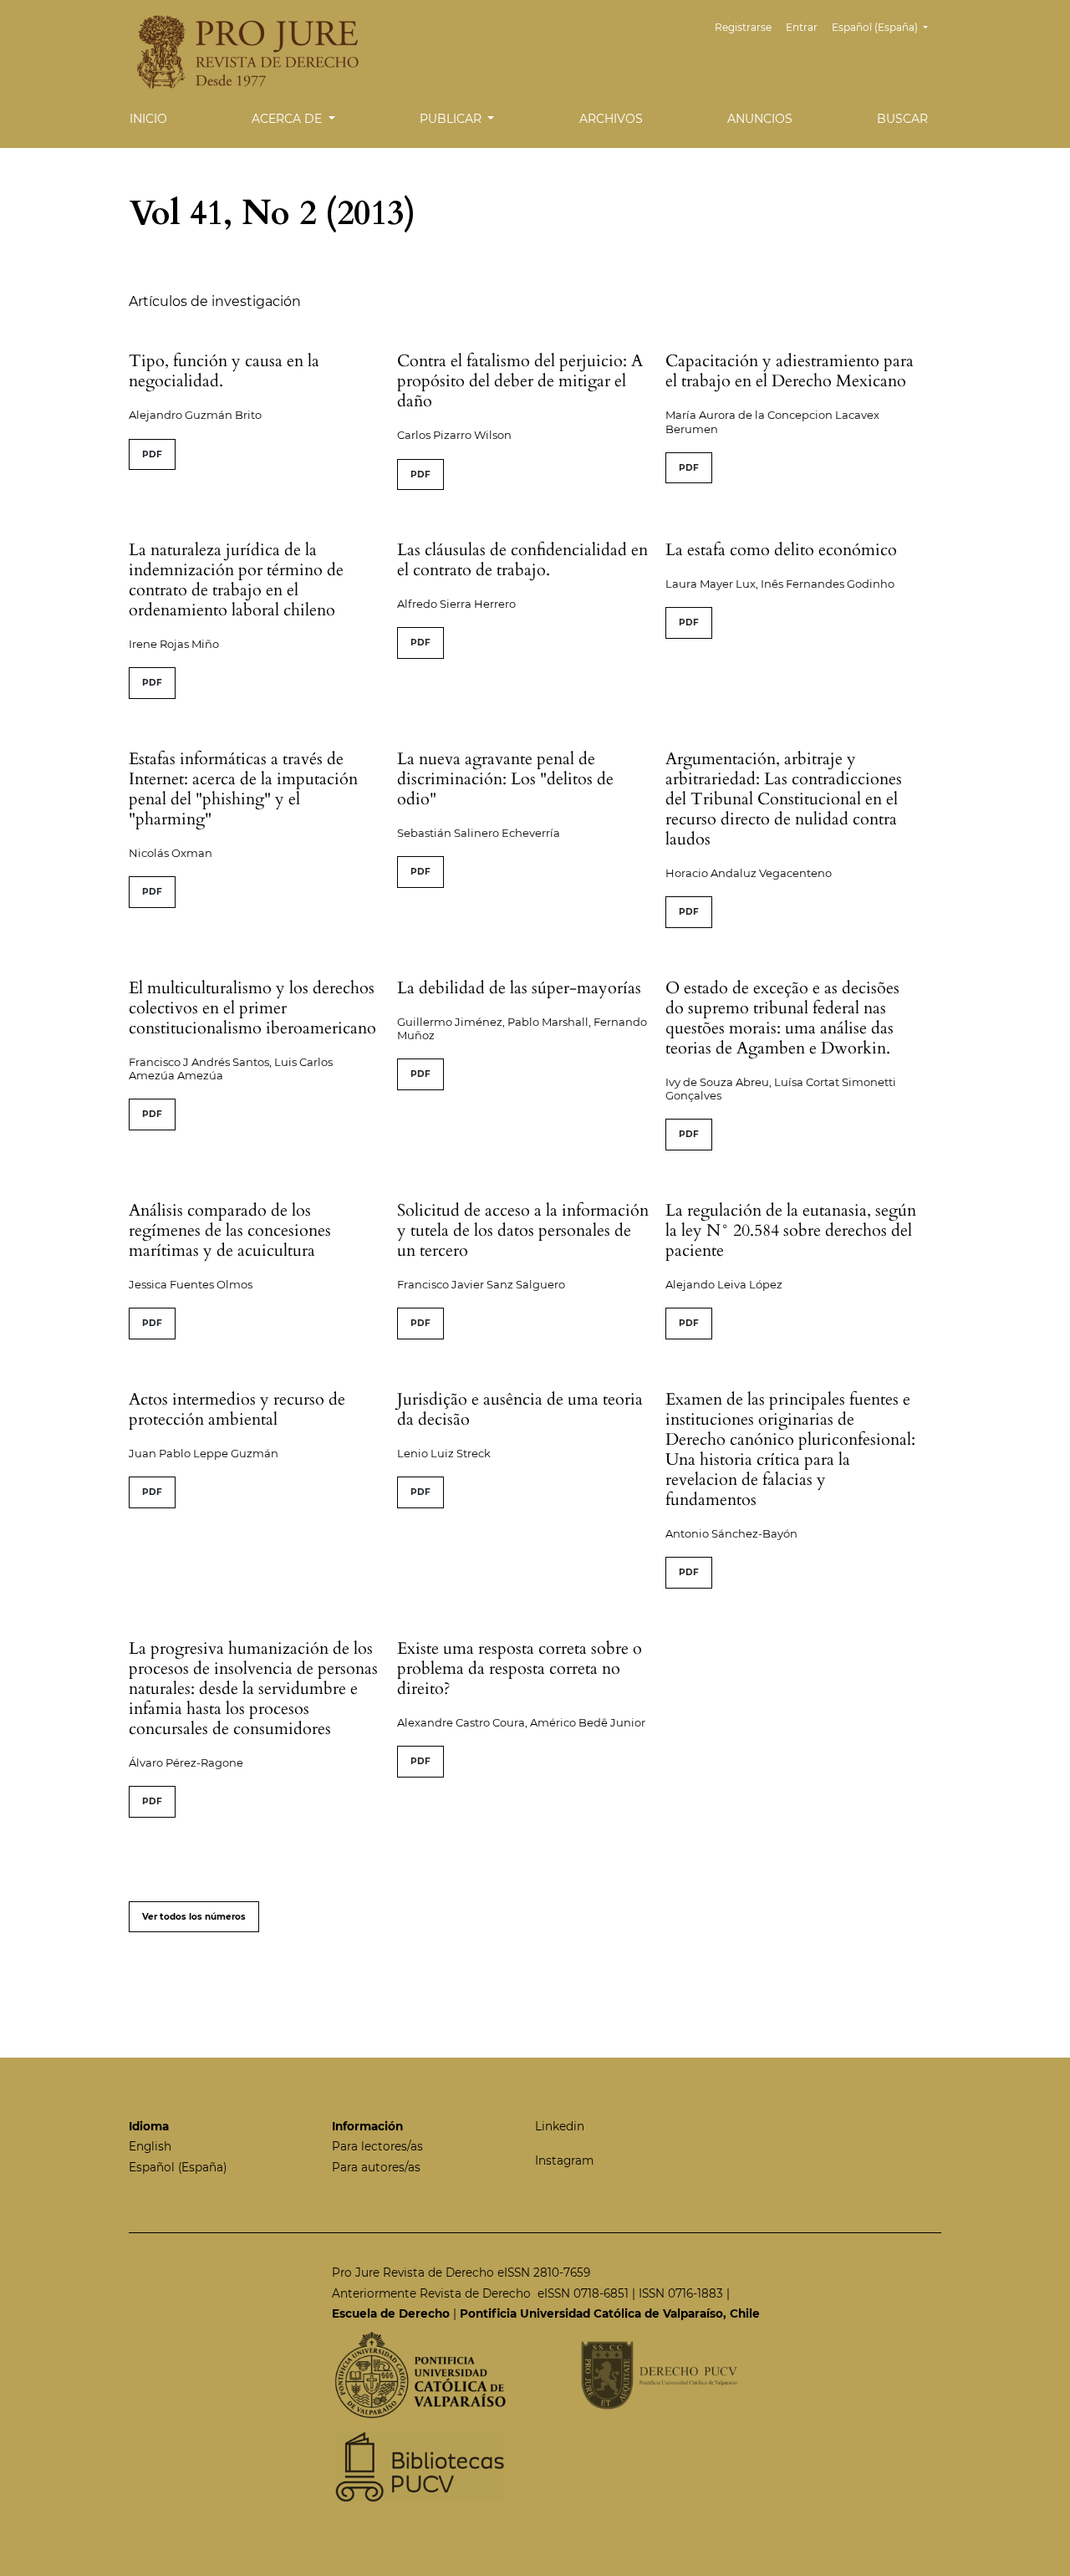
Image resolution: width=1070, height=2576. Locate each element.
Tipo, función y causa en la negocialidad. (224, 371)
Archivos (611, 119)
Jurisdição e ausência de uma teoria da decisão (520, 1409)
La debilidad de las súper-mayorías (519, 988)
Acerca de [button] (288, 119)
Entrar (802, 27)
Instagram (564, 2160)
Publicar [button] (452, 119)
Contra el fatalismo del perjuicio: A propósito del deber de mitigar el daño (520, 381)
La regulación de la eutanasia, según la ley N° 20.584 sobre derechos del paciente (791, 1230)
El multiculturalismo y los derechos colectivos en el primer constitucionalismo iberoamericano (252, 1008)
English (150, 2146)
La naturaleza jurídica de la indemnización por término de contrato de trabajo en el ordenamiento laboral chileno (236, 580)
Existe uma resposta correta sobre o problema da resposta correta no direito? (520, 1668)
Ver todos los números (194, 1917)
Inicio (148, 119)
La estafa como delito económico (781, 550)
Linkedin (560, 2126)
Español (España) (178, 2167)
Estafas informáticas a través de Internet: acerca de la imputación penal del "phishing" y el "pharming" (243, 789)
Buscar (902, 119)
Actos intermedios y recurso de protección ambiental (237, 1409)
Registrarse (743, 27)
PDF (152, 454)
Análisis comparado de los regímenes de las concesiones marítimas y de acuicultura (230, 1230)
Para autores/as (376, 2167)
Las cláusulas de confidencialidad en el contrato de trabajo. (522, 560)
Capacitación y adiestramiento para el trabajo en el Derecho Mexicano (790, 371)
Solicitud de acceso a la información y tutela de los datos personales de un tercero (523, 1230)
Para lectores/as (377, 2146)
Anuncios (760, 119)
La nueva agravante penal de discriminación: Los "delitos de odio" (505, 779)
